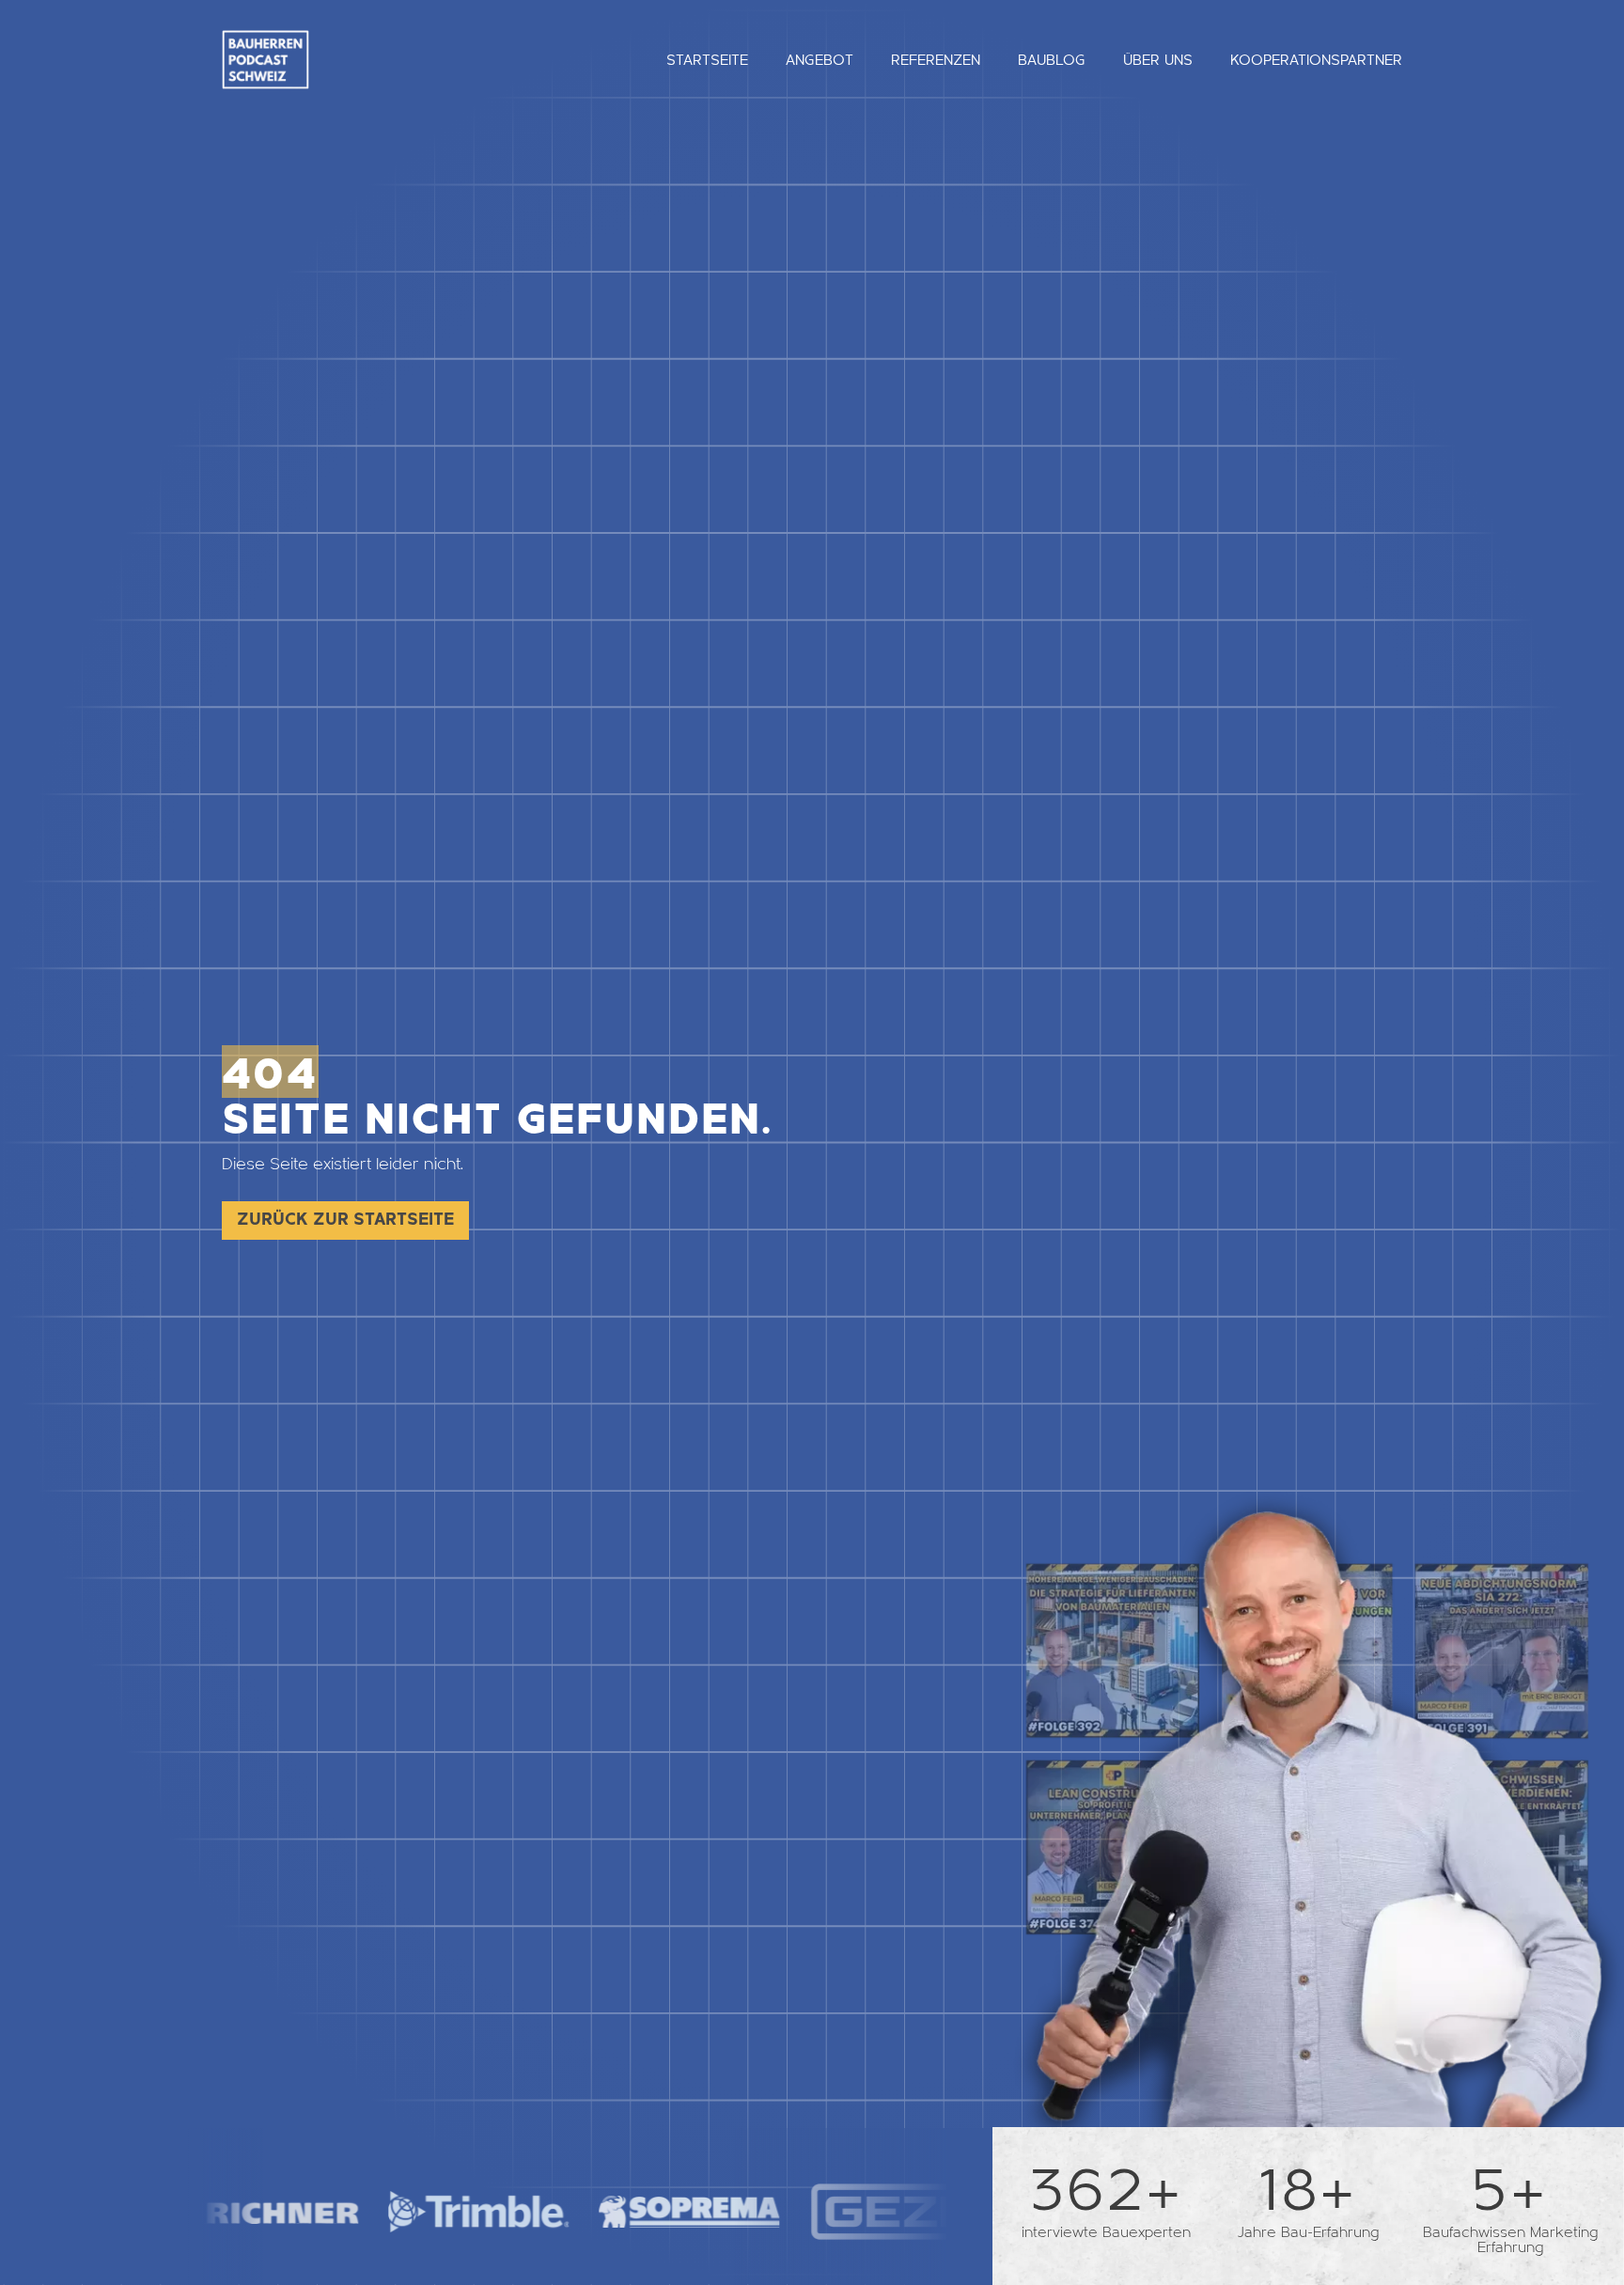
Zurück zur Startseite (345, 1220)
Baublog (1052, 60)
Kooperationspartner (1316, 60)
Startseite (707, 60)
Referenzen (936, 60)
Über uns (1158, 60)
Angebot (820, 60)
